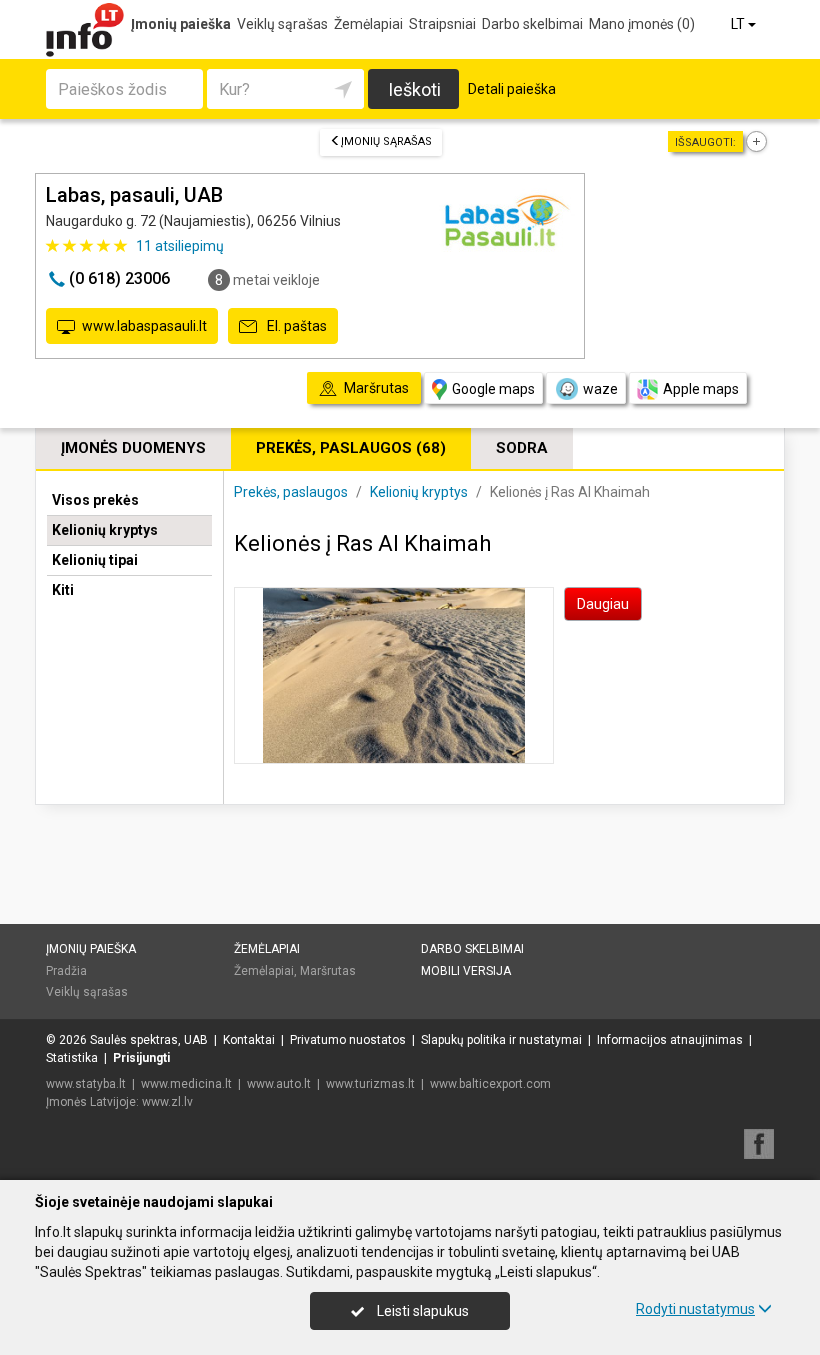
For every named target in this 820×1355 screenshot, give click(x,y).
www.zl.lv (167, 1102)
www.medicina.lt (186, 1084)
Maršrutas (328, 971)
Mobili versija (466, 971)
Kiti (63, 590)
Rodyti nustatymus (695, 1309)
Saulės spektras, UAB (149, 1040)
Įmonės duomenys (133, 448)
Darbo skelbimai (532, 24)
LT (739, 24)
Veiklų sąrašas (282, 24)
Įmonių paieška (181, 24)
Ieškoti (414, 89)
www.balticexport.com (490, 1084)
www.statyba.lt (86, 1084)
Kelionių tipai (95, 560)
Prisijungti (141, 1058)
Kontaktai (249, 1040)
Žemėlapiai (368, 24)
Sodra (522, 448)
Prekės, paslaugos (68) (351, 448)
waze (600, 389)
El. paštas (295, 326)
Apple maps (701, 389)
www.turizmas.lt (370, 1084)
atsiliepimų (180, 246)
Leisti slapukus (421, 1311)
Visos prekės (95, 500)
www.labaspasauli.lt (144, 326)
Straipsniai (442, 24)
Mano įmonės (642, 24)
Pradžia (66, 971)
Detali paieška (512, 89)
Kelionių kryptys (105, 530)
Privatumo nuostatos (348, 1040)
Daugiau (603, 604)
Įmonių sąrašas (386, 141)
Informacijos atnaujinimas (670, 1040)
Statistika (72, 1058)
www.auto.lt (279, 1084)
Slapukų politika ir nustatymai (501, 1040)
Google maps (493, 389)
